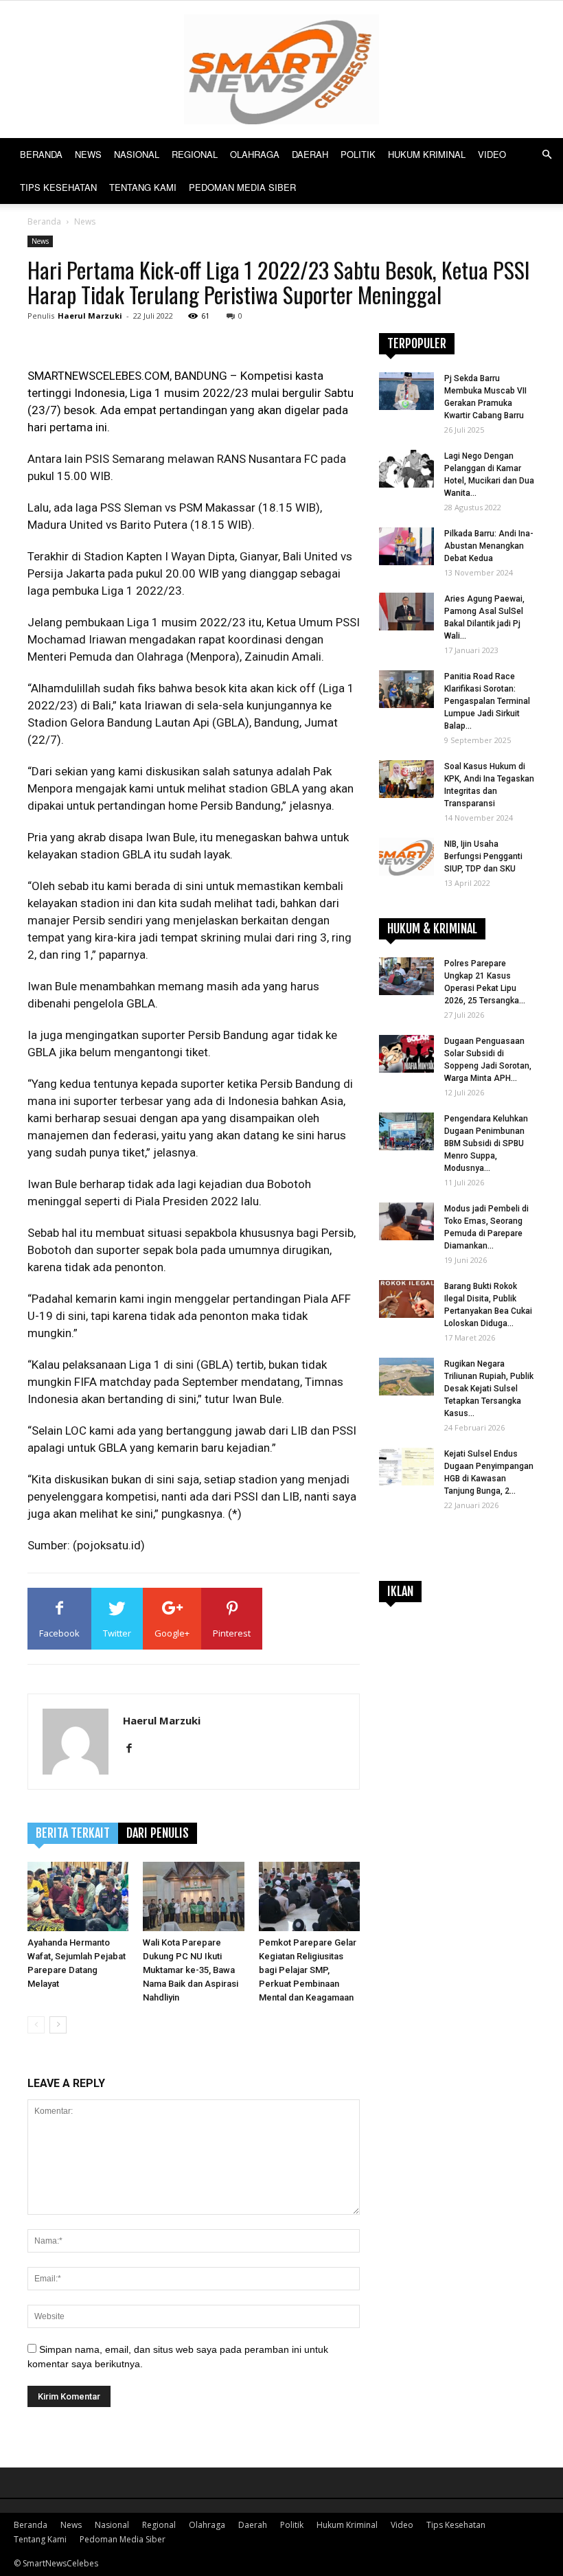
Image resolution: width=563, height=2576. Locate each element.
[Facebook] (134, 1749)
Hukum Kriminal (427, 154)
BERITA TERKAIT (73, 1833)
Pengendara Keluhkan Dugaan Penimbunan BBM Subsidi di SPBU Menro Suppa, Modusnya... (486, 1143)
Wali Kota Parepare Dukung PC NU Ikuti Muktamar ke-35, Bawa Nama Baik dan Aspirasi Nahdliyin (191, 1970)
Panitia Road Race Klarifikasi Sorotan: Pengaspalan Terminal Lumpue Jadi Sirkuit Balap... (487, 701)
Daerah (310, 154)
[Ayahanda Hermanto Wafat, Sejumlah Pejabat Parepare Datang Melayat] (78, 1896)
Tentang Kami (143, 187)
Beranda (41, 154)
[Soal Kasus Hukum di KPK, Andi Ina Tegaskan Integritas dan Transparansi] (406, 779)
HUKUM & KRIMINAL (432, 928)
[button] (547, 155)
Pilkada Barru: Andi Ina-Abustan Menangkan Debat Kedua (489, 546)
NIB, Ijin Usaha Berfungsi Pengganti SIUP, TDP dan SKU (483, 856)
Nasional (137, 154)
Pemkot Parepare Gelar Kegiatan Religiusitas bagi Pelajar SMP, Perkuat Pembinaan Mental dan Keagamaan (308, 1970)
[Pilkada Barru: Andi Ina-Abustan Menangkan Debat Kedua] (406, 546)
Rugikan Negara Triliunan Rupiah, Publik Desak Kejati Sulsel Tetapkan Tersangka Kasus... (489, 1389)
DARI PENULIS (158, 1833)
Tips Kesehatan (58, 187)
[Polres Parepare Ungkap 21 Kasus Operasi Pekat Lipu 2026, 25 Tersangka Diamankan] (406, 976)
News (88, 154)
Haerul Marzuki (90, 316)
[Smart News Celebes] (281, 69)
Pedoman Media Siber (242, 187)
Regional (195, 154)
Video (492, 154)
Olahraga (255, 154)
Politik (358, 154)
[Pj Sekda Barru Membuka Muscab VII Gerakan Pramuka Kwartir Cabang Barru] (406, 391)
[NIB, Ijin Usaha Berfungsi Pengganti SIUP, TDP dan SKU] (406, 857)
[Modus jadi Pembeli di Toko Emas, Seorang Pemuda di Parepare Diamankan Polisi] (406, 1221)
